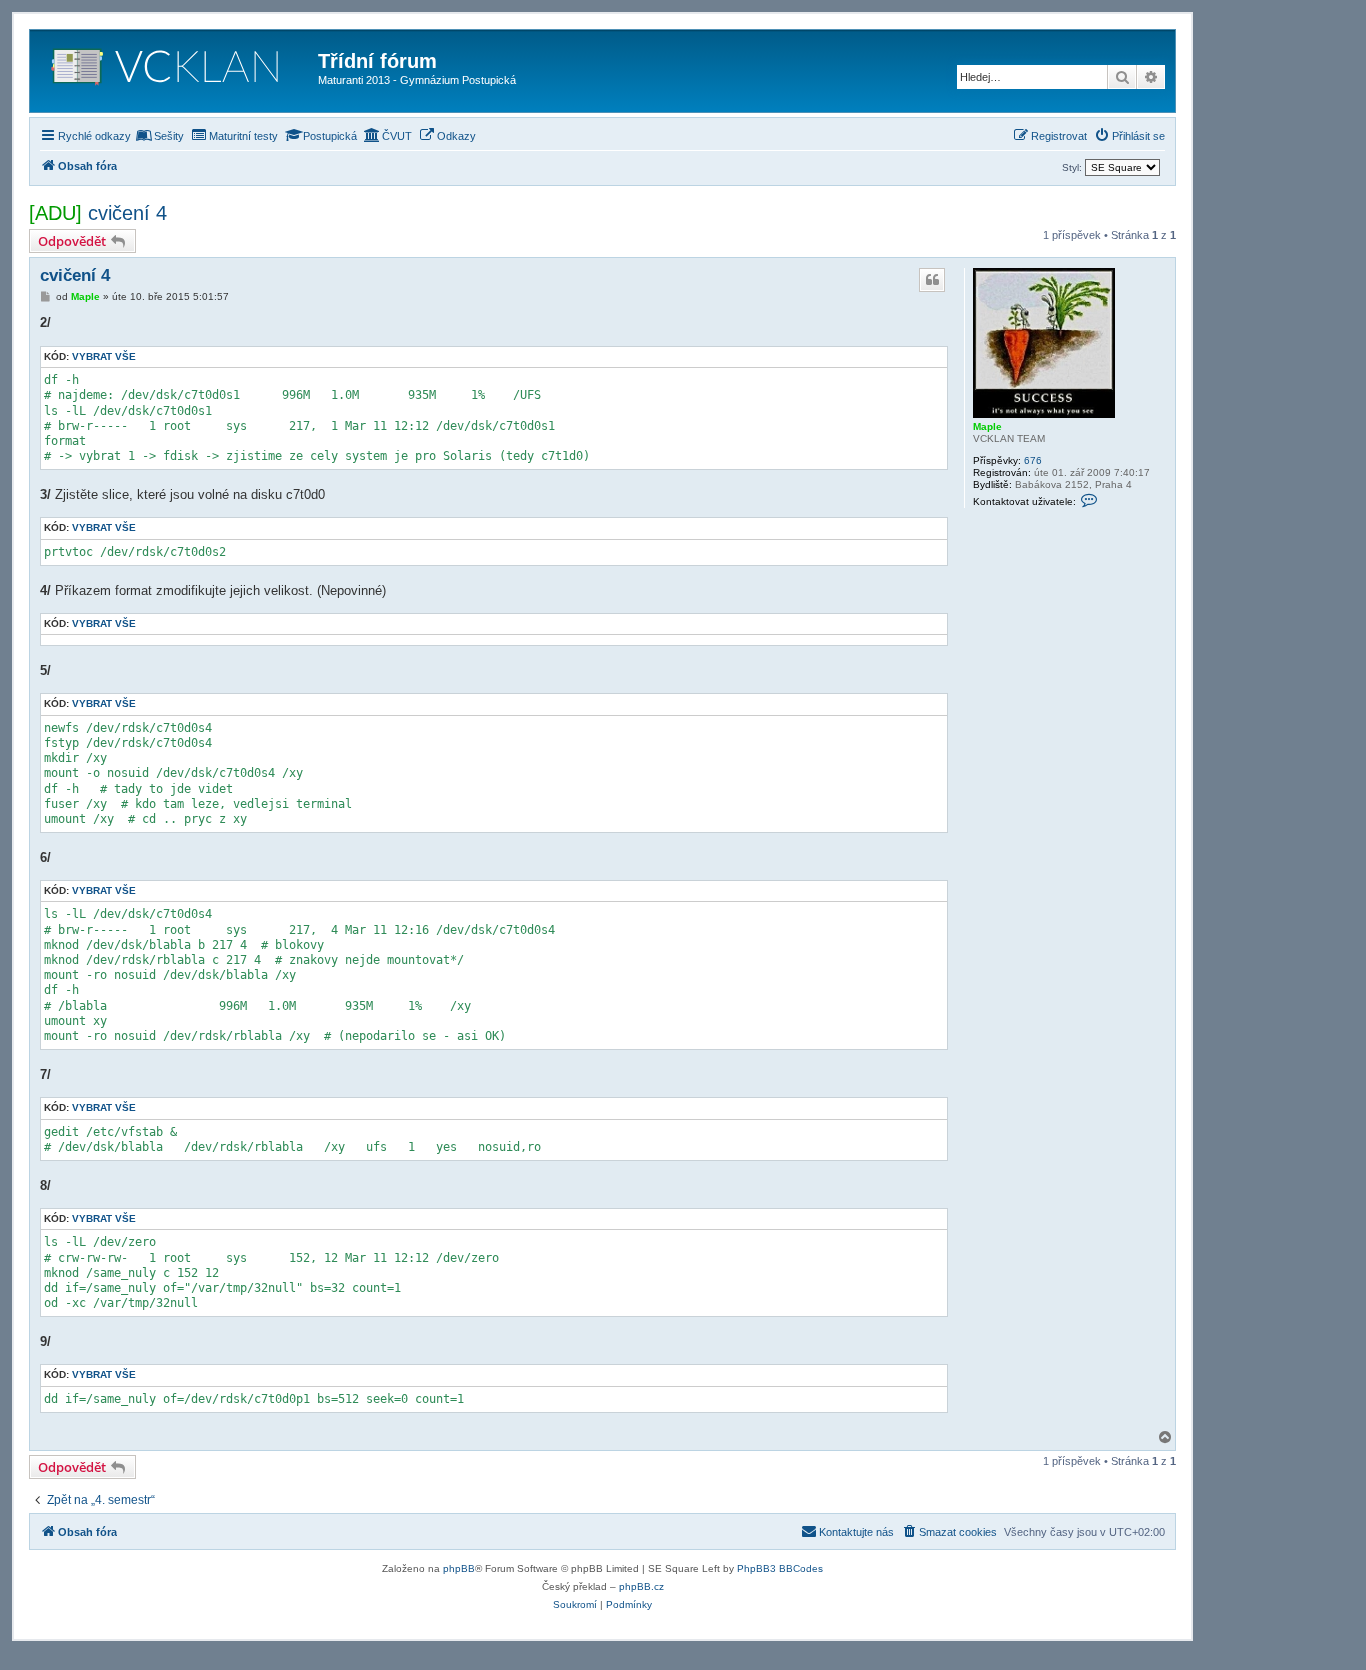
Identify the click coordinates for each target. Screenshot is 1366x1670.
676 (1033, 460)
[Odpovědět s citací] (932, 280)
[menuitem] (160, 136)
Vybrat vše (104, 356)
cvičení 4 (127, 213)
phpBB (459, 1568)
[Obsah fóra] (176, 71)
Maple (987, 426)
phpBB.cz (641, 1586)
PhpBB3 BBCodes (780, 1568)
